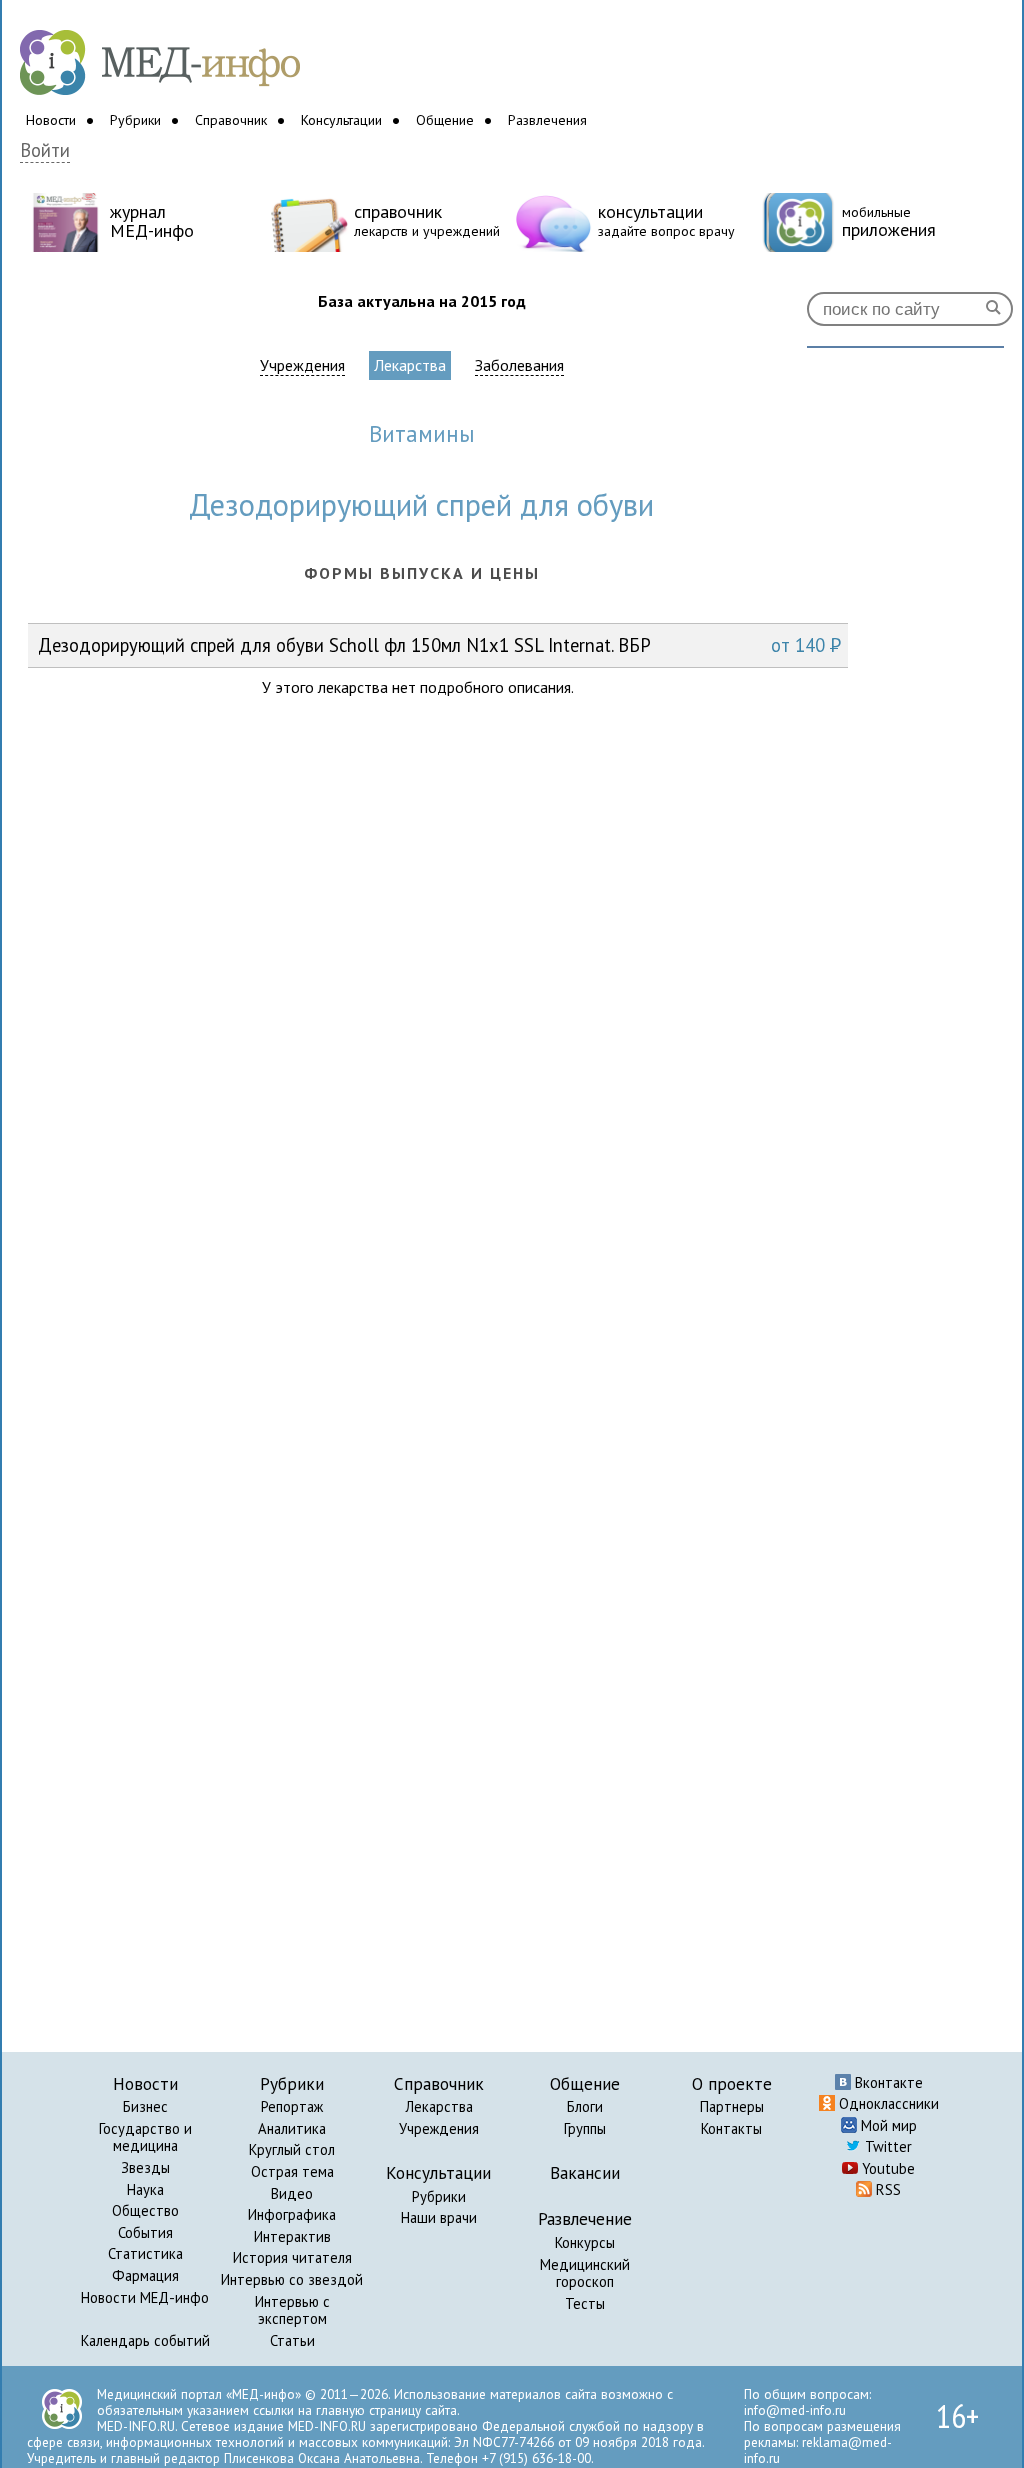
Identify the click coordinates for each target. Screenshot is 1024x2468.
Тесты (585, 2303)
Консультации (341, 120)
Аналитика (292, 2128)
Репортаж (292, 2106)
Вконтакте (887, 2082)
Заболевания (519, 365)
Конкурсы (585, 2242)
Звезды (145, 2167)
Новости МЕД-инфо (145, 2297)
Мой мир (887, 2125)
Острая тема (292, 2171)
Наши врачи (439, 2217)
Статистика (145, 2253)
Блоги (585, 2106)
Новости (51, 120)
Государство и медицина (145, 2137)
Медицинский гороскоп (585, 2273)
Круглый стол (292, 2149)
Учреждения (302, 365)
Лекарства (410, 365)
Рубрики (135, 120)
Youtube (886, 2168)
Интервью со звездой (292, 2279)
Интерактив (292, 2236)
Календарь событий (145, 2340)
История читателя (292, 2257)
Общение (445, 120)
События (145, 2232)
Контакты (731, 2128)
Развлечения (547, 120)
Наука (145, 2189)
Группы (585, 2128)
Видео (292, 2193)
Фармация (145, 2275)
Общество (145, 2210)
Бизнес (145, 2106)
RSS (886, 2189)
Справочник (231, 120)
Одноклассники (887, 2103)
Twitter (886, 2146)
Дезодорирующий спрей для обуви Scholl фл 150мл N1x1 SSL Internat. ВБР (439, 645)
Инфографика (292, 2214)
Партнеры (732, 2106)
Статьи (292, 2340)
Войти (45, 150)
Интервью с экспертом (292, 2310)
